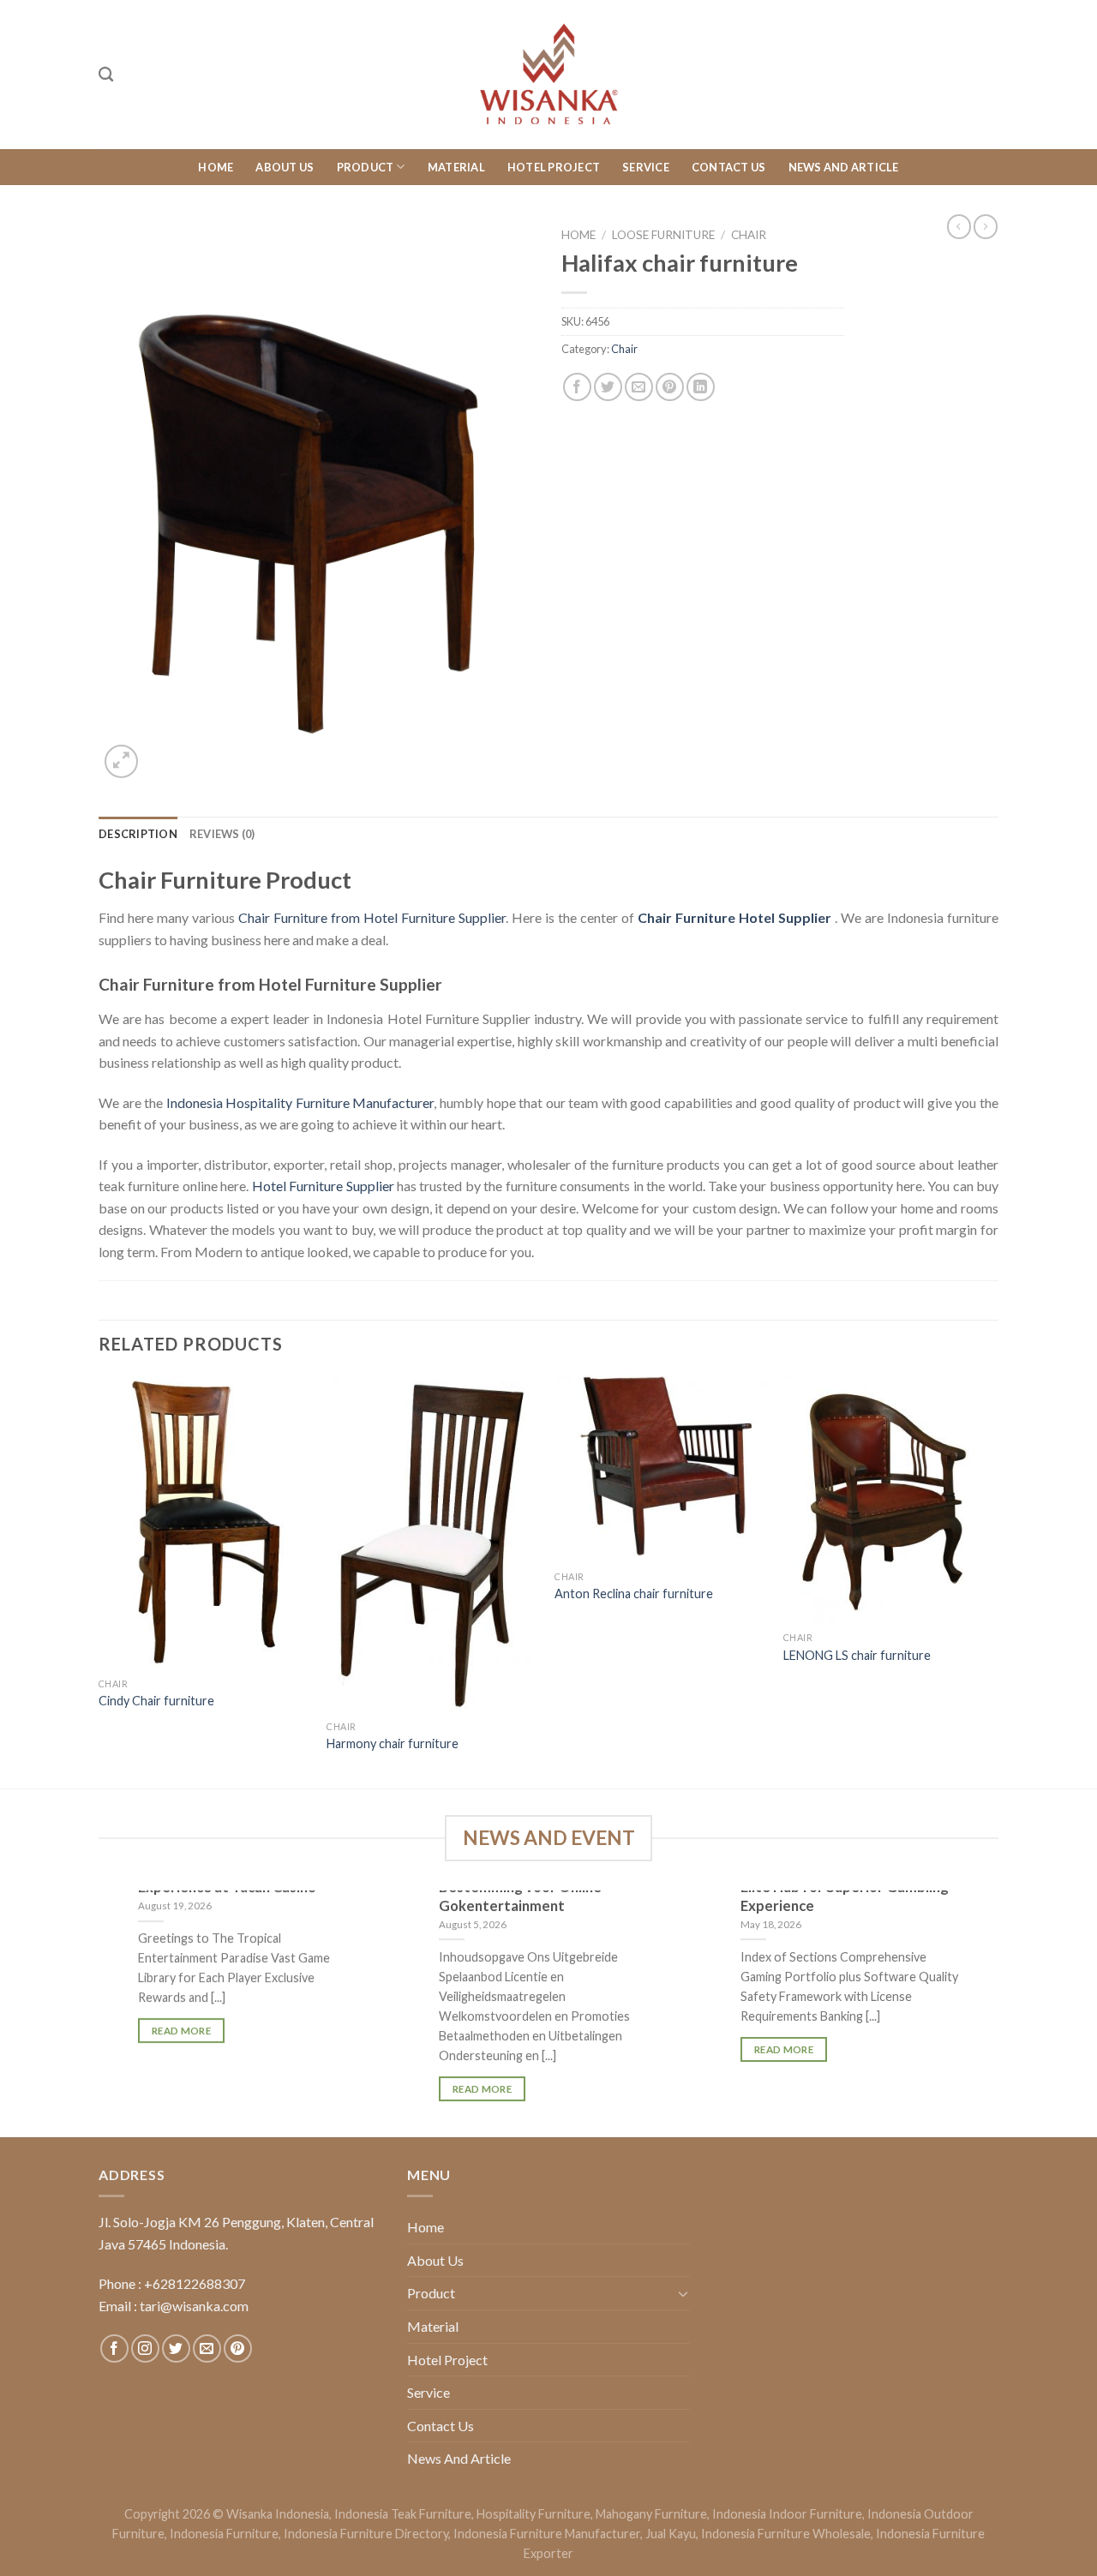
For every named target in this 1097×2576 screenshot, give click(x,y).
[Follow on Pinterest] (238, 2348)
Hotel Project (554, 167)
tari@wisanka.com (195, 2306)
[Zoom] (121, 761)
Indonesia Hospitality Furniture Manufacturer (300, 1102)
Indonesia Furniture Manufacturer (547, 2534)
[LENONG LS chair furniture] (889, 1499)
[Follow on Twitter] (176, 2348)
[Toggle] (683, 2293)
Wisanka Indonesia (278, 2514)
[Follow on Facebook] (114, 2348)
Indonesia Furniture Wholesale (786, 2534)
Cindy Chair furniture (156, 1701)
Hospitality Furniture (534, 2514)
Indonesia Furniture (224, 2534)
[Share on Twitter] (608, 387)
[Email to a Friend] (639, 387)
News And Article (844, 167)
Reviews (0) (222, 834)
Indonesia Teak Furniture (403, 2514)
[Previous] (99, 1580)
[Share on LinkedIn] (701, 387)
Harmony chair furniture (393, 1743)
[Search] (106, 75)
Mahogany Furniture (651, 2514)
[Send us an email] (207, 2348)
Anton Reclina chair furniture (634, 1594)
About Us (285, 167)
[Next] (993, 1580)
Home (216, 167)
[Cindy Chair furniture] (204, 1522)
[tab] (138, 834)
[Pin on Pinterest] (670, 387)
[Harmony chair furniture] (432, 1543)
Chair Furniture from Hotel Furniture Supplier (372, 917)
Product (366, 167)
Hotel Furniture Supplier (323, 1186)
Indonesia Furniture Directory (366, 2534)
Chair (749, 235)
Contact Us (729, 167)
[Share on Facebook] (577, 387)
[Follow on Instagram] (145, 2348)
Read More (181, 2031)
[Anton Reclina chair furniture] (660, 1468)
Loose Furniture (663, 235)
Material (456, 167)
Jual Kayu (671, 2534)
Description (138, 834)
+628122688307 (195, 2283)
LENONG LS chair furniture (857, 1655)
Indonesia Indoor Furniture (787, 2514)
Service (646, 167)
